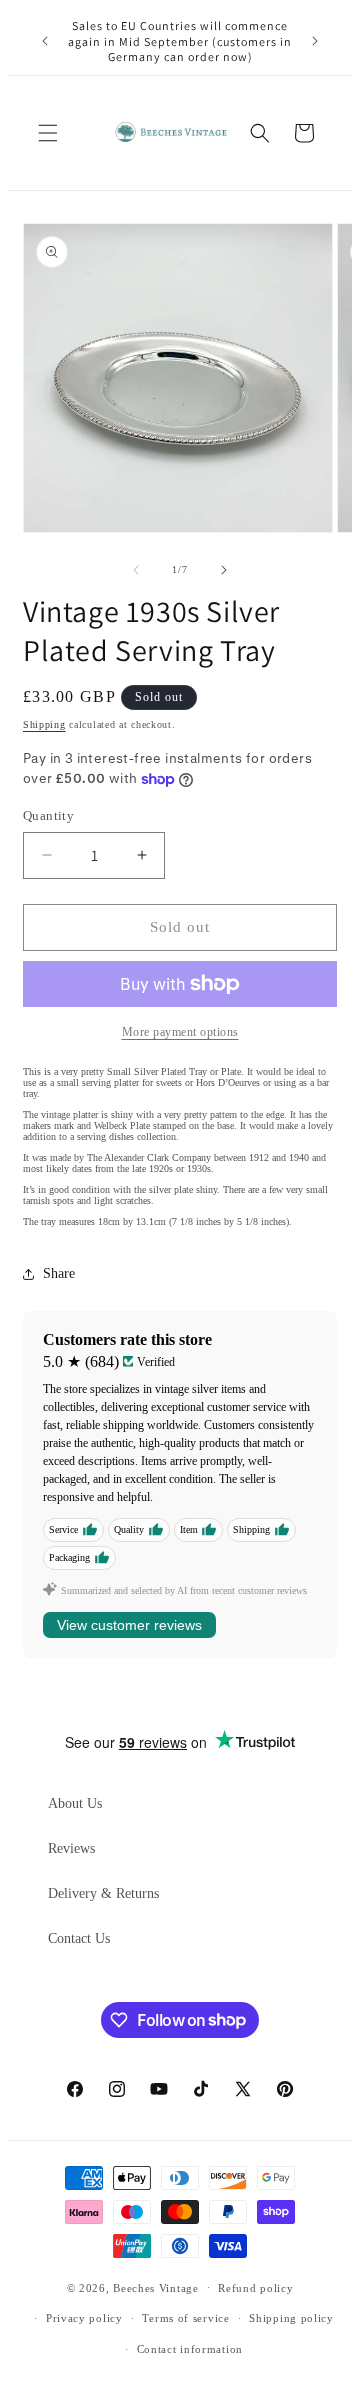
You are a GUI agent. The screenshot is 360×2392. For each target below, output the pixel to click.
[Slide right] (224, 570)
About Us (75, 1803)
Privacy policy (84, 2318)
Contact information (190, 2349)
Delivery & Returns (103, 1893)
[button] (48, 133)
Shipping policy (291, 2318)
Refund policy (255, 2288)
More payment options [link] (180, 1032)
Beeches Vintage (156, 2287)
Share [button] (59, 1273)
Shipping (44, 724)
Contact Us (79, 1938)
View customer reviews (129, 1625)
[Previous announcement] (45, 41)
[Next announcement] (315, 41)
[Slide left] (136, 570)
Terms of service (185, 2318)
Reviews (71, 1848)
